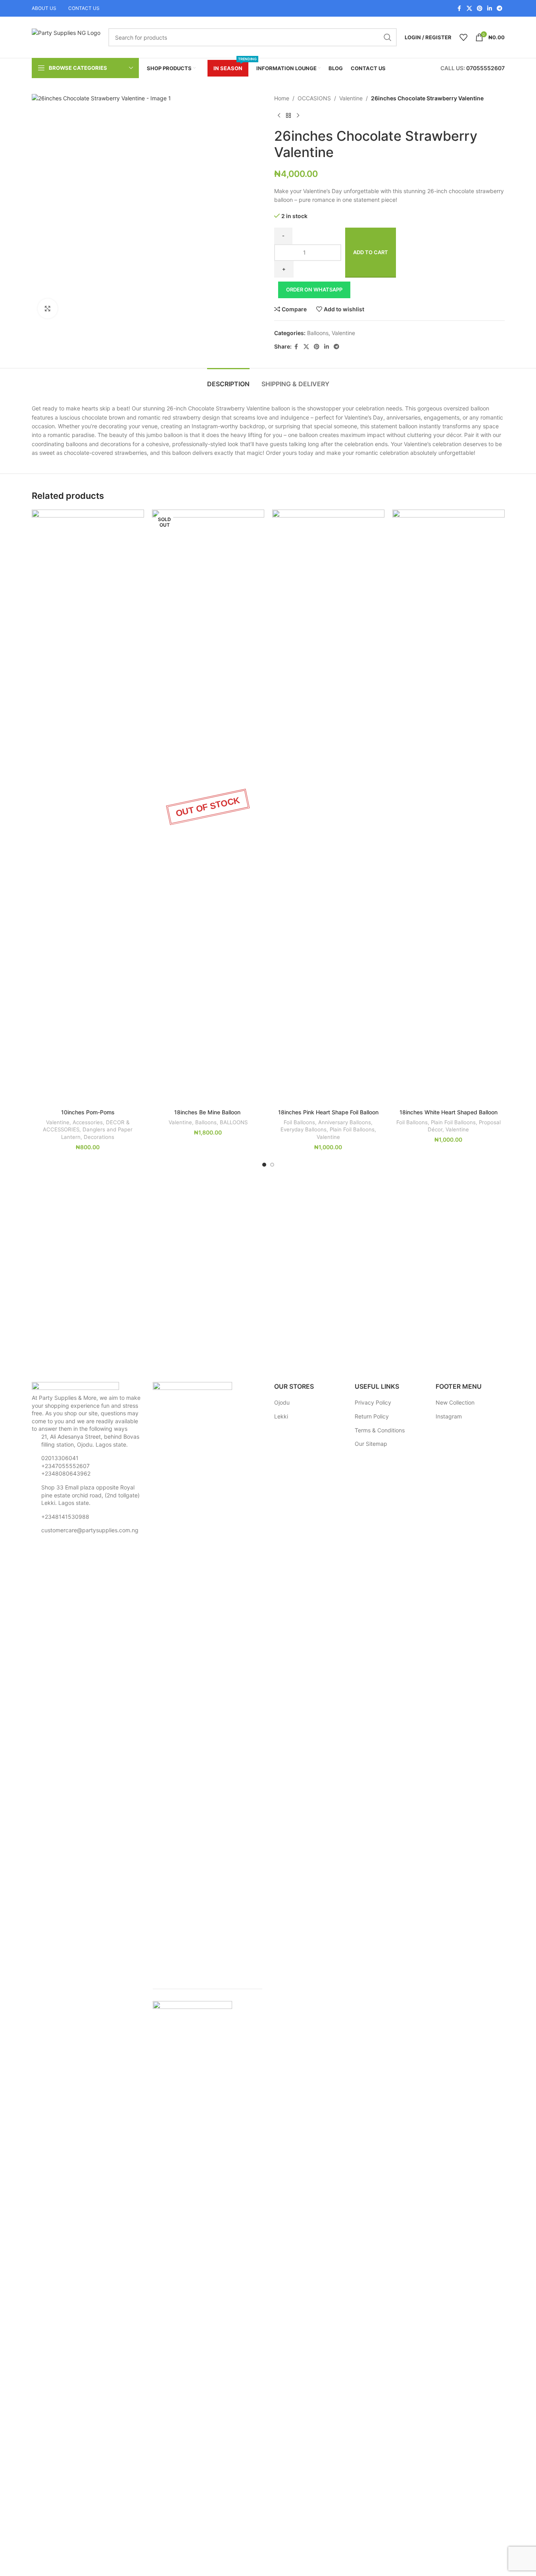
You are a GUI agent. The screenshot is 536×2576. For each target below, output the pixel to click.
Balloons (318, 333)
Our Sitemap (371, 1444)
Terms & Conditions (380, 1430)
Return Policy (372, 1416)
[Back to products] (288, 115)
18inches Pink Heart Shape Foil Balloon (328, 1112)
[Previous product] (279, 115)
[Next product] (298, 115)
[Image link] (75, 1387)
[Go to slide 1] (264, 1165)
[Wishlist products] (463, 37)
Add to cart (371, 252)
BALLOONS (234, 1122)
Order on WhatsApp (314, 289)
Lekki (281, 1416)
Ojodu (282, 1402)
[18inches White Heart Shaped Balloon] (449, 807)
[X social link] (469, 9)
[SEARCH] (388, 37)
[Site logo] (66, 37)
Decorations (99, 1137)
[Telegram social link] (499, 9)
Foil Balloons (299, 1122)
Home (282, 98)
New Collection (455, 1402)
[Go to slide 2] (272, 1165)
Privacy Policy (373, 1402)
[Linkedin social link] (490, 9)
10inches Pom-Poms (88, 1112)
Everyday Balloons (304, 1129)
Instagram (449, 1416)
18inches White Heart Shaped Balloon (449, 1112)
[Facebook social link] (459, 9)
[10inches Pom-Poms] (88, 807)
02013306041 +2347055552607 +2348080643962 (66, 1466)
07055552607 (485, 68)
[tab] (228, 380)
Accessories (88, 1122)
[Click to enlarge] (48, 309)
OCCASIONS (314, 98)
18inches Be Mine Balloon (208, 1112)
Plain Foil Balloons (352, 1129)
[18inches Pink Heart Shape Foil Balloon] (328, 807)
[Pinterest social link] (480, 9)
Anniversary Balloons (345, 1122)
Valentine (351, 98)
